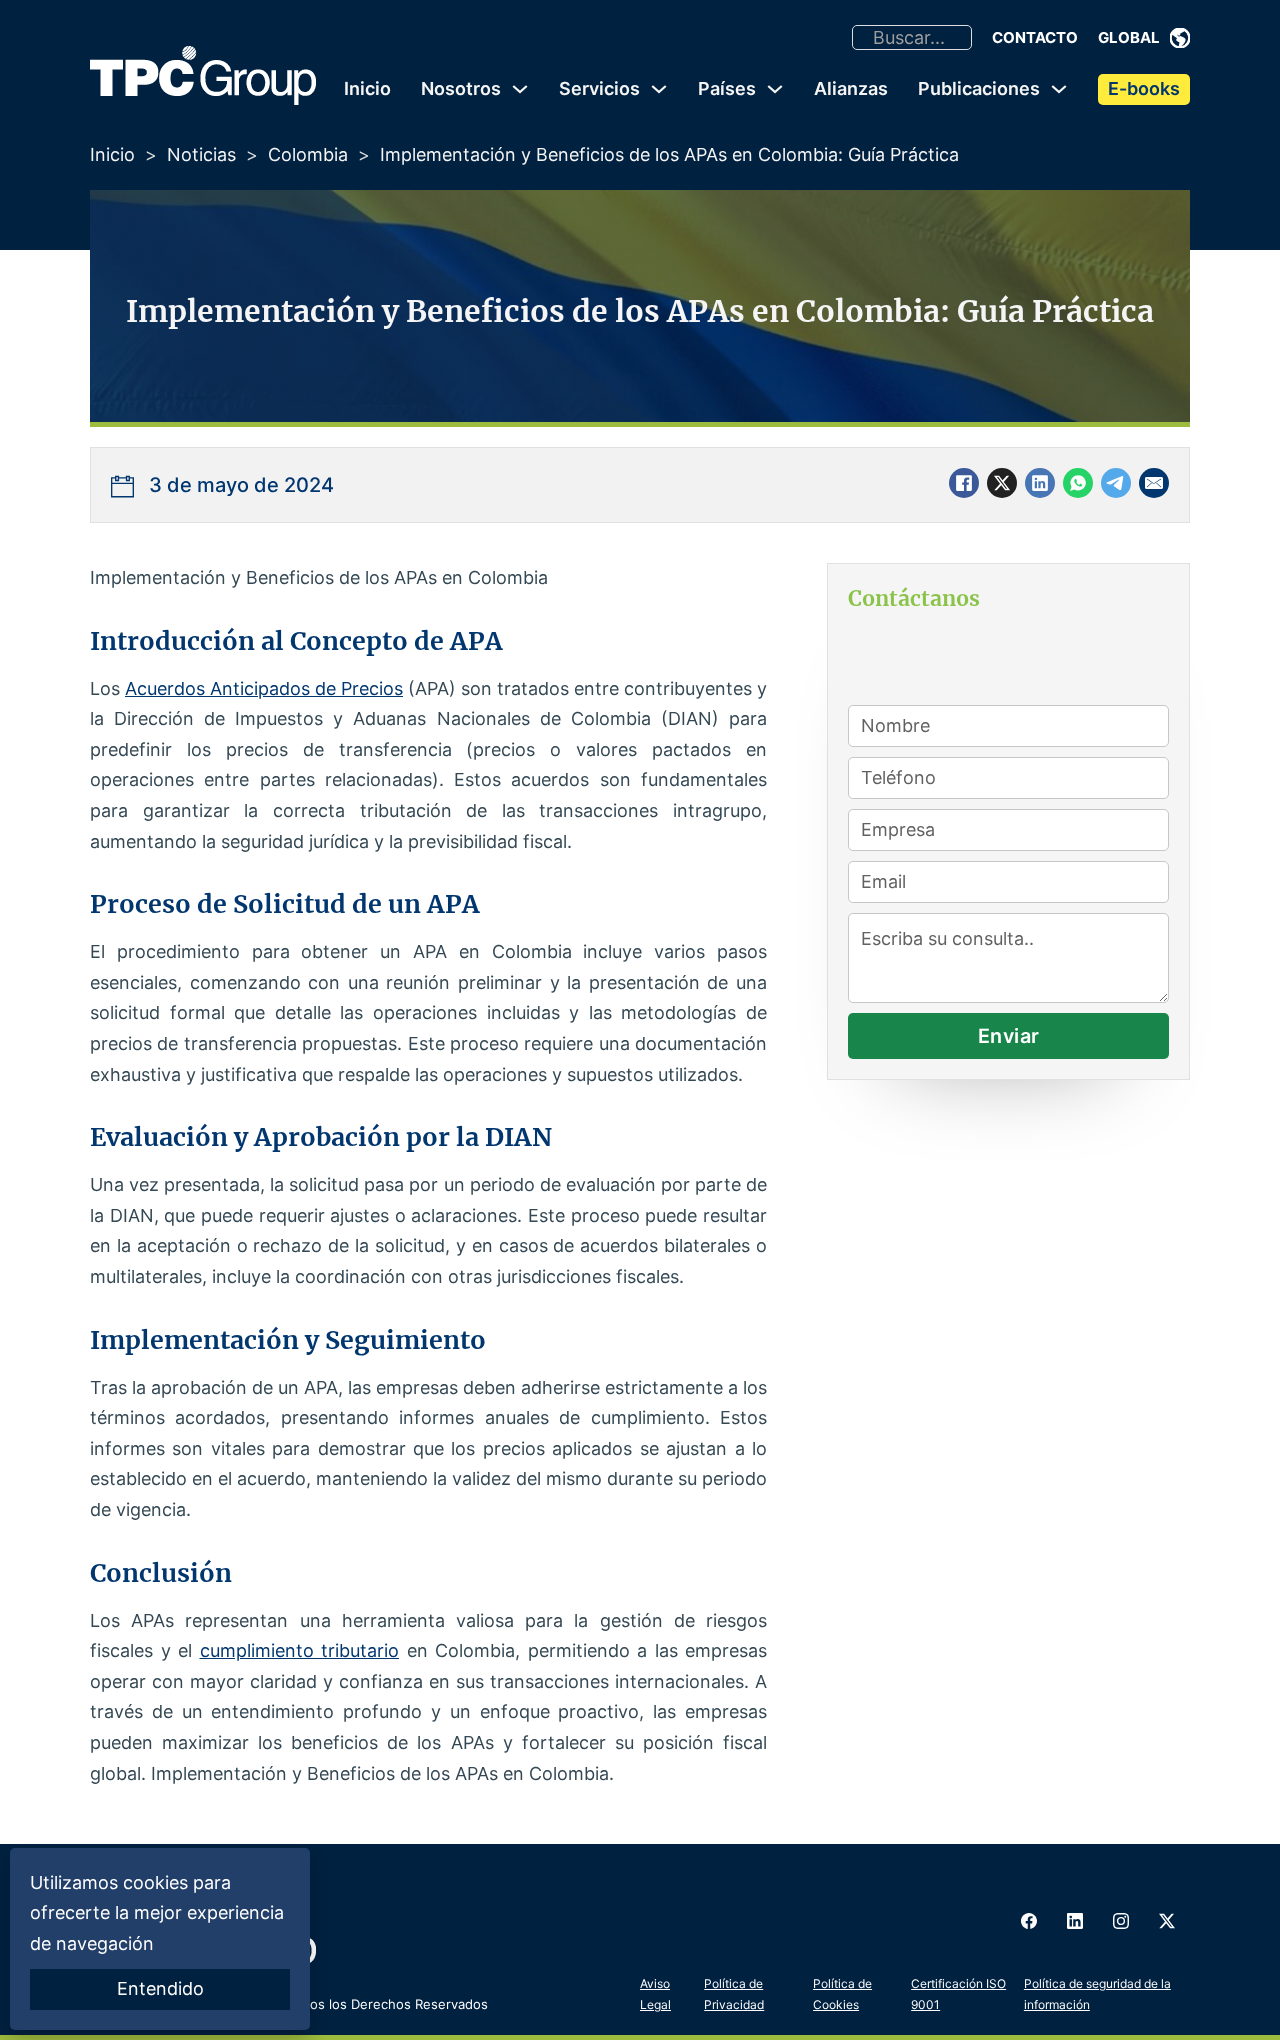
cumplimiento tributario (300, 1650)
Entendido (160, 1988)
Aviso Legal (655, 1993)
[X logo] (1167, 1921)
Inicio (367, 88)
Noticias (201, 154)
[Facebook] (964, 483)
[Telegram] (1116, 483)
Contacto (1035, 37)
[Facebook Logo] (1029, 1921)
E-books (1144, 88)
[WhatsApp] (1078, 483)
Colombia (308, 154)
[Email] (1154, 483)
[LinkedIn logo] (1075, 1921)
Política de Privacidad (734, 1993)
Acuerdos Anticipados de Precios (264, 688)
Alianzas (851, 88)
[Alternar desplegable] (1180, 38)
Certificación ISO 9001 (958, 1993)
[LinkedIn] (1040, 483)
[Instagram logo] (1121, 1921)
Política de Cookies (842, 1993)
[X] (1002, 483)
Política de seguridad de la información (1097, 1993)
